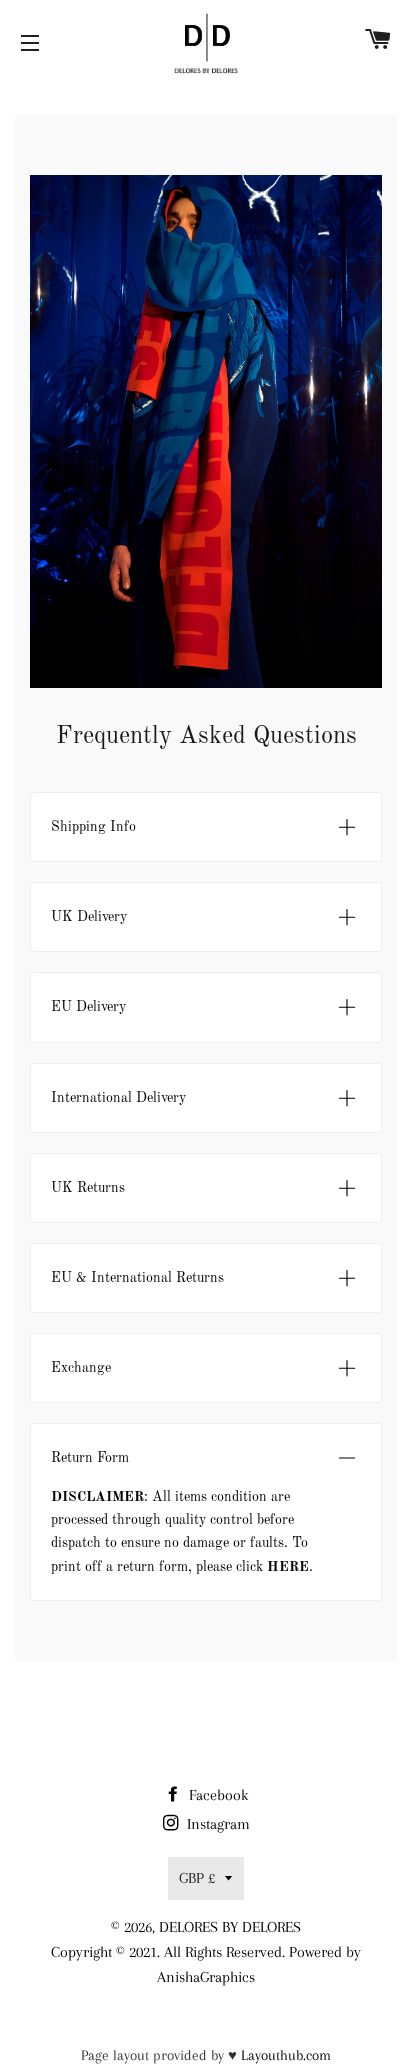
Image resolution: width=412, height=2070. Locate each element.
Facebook (216, 1795)
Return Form (90, 1458)
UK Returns (88, 1188)
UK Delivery (89, 917)
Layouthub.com (286, 2055)
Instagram (216, 1824)
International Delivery (118, 1098)
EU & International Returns (137, 1278)
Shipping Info (93, 827)
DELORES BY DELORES (230, 1927)
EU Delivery (88, 1007)
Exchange (81, 1368)
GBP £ (197, 1878)
